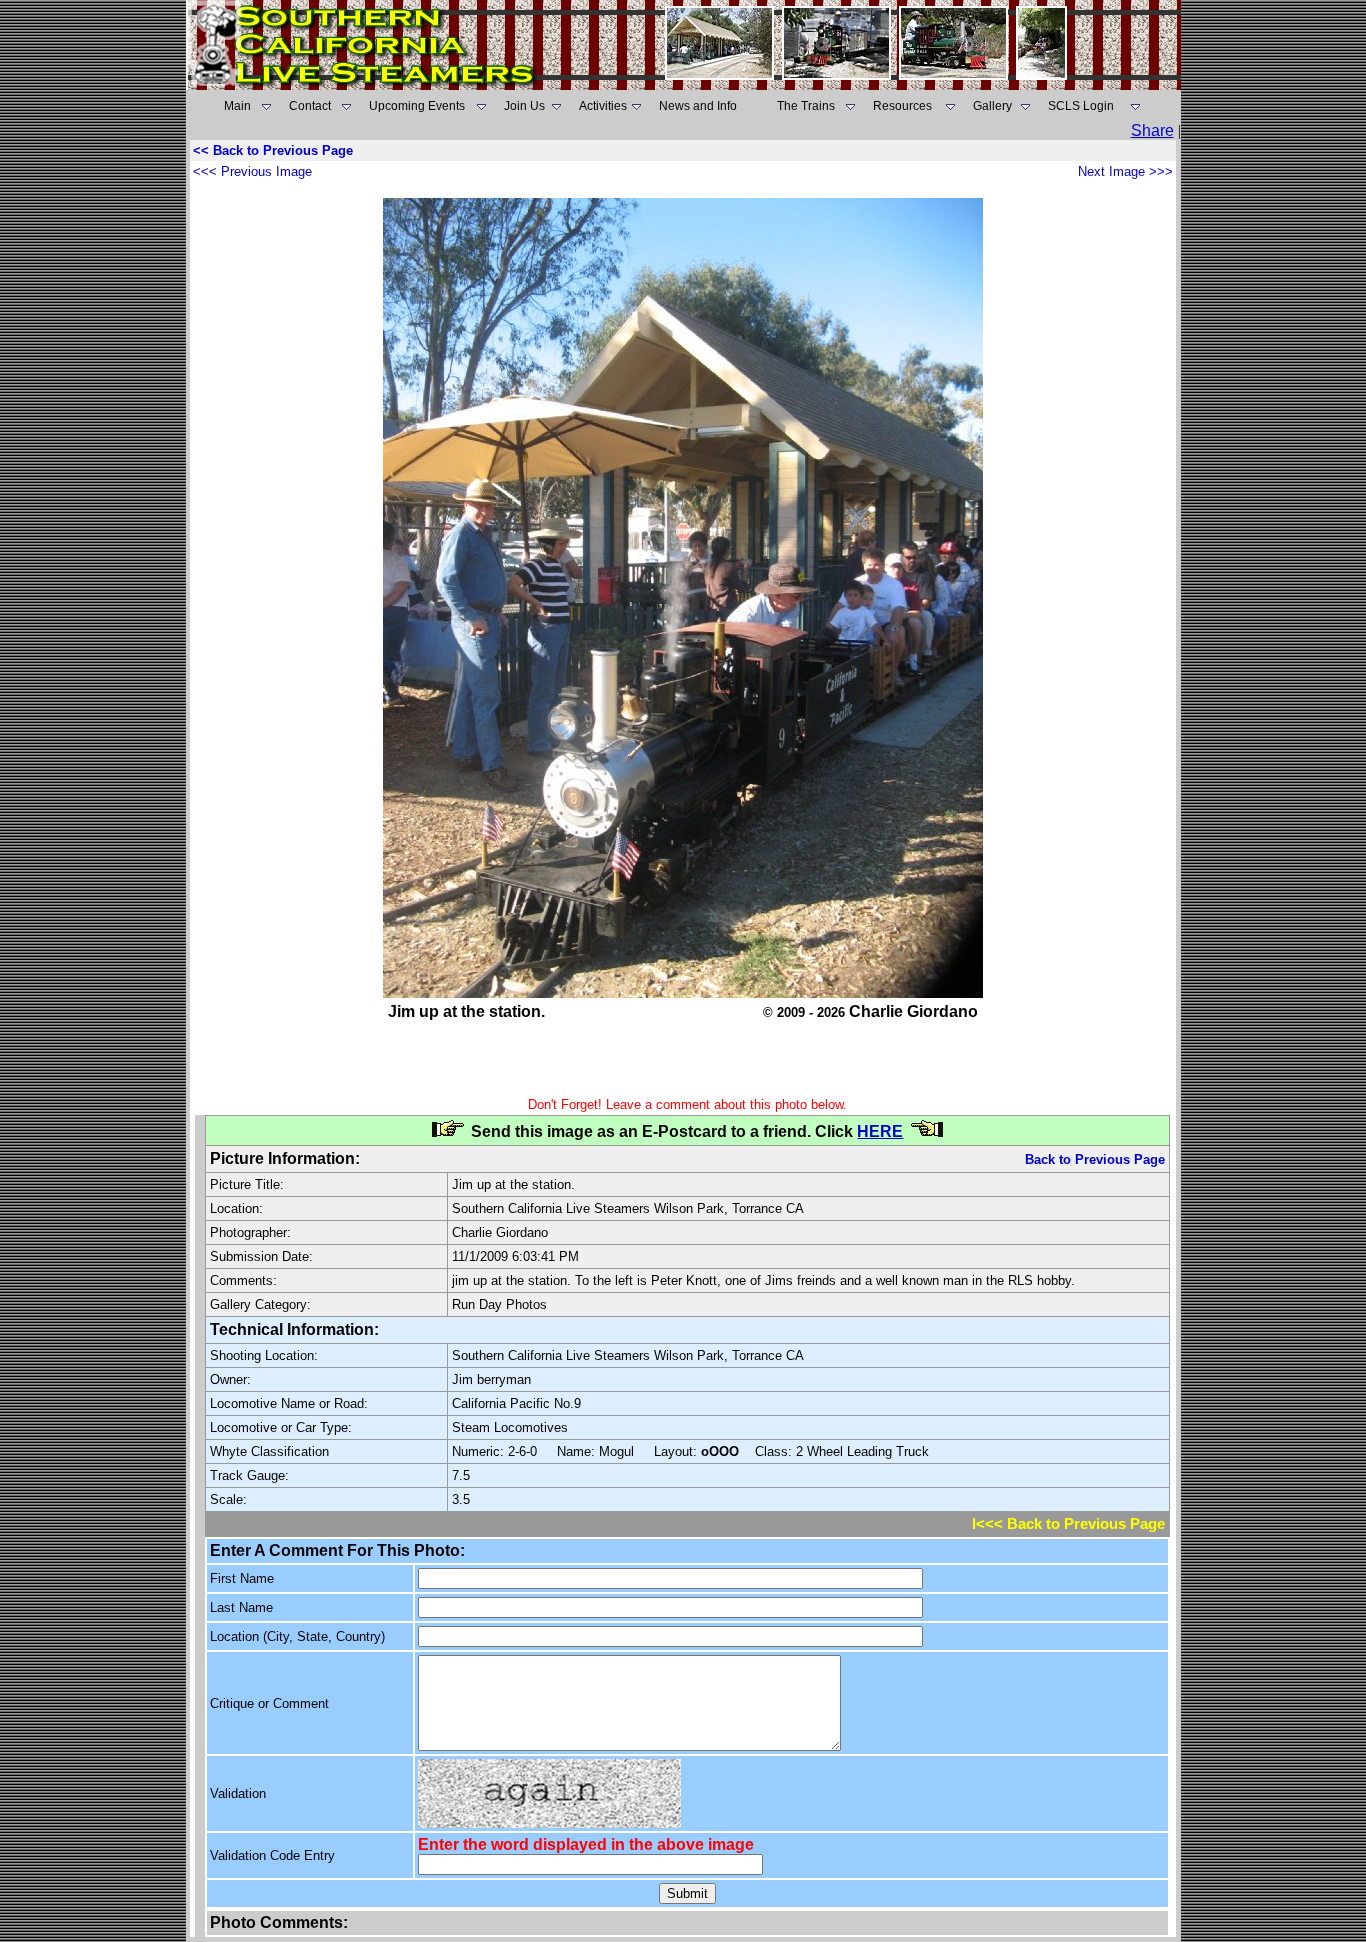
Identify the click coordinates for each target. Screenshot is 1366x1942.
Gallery (992, 106)
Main (237, 106)
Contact (310, 106)
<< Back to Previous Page (273, 150)
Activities (603, 106)
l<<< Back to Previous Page (1068, 1524)
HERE (880, 1131)
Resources (902, 106)
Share (1152, 130)
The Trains (806, 106)
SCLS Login (1081, 106)
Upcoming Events (417, 106)
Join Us (524, 106)
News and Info (698, 106)
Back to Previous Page (1095, 1159)
